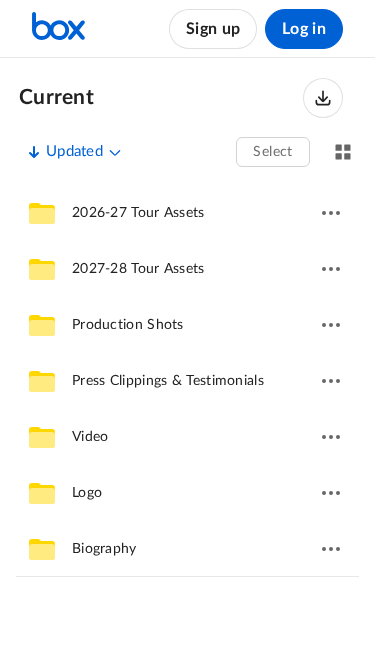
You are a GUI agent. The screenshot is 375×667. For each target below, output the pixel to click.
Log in (304, 29)
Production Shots (128, 325)
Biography (104, 549)
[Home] (58, 29)
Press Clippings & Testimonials (168, 381)
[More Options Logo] (331, 493)
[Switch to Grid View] (343, 152)
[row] (187, 213)
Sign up (213, 29)
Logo (87, 493)
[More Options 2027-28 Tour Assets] (331, 269)
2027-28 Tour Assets (138, 269)
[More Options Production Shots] (331, 325)
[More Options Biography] (331, 549)
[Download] (323, 98)
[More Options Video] (331, 437)
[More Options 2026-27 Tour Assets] (331, 213)
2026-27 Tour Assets (138, 213)
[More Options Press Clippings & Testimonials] (331, 381)
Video (90, 437)
